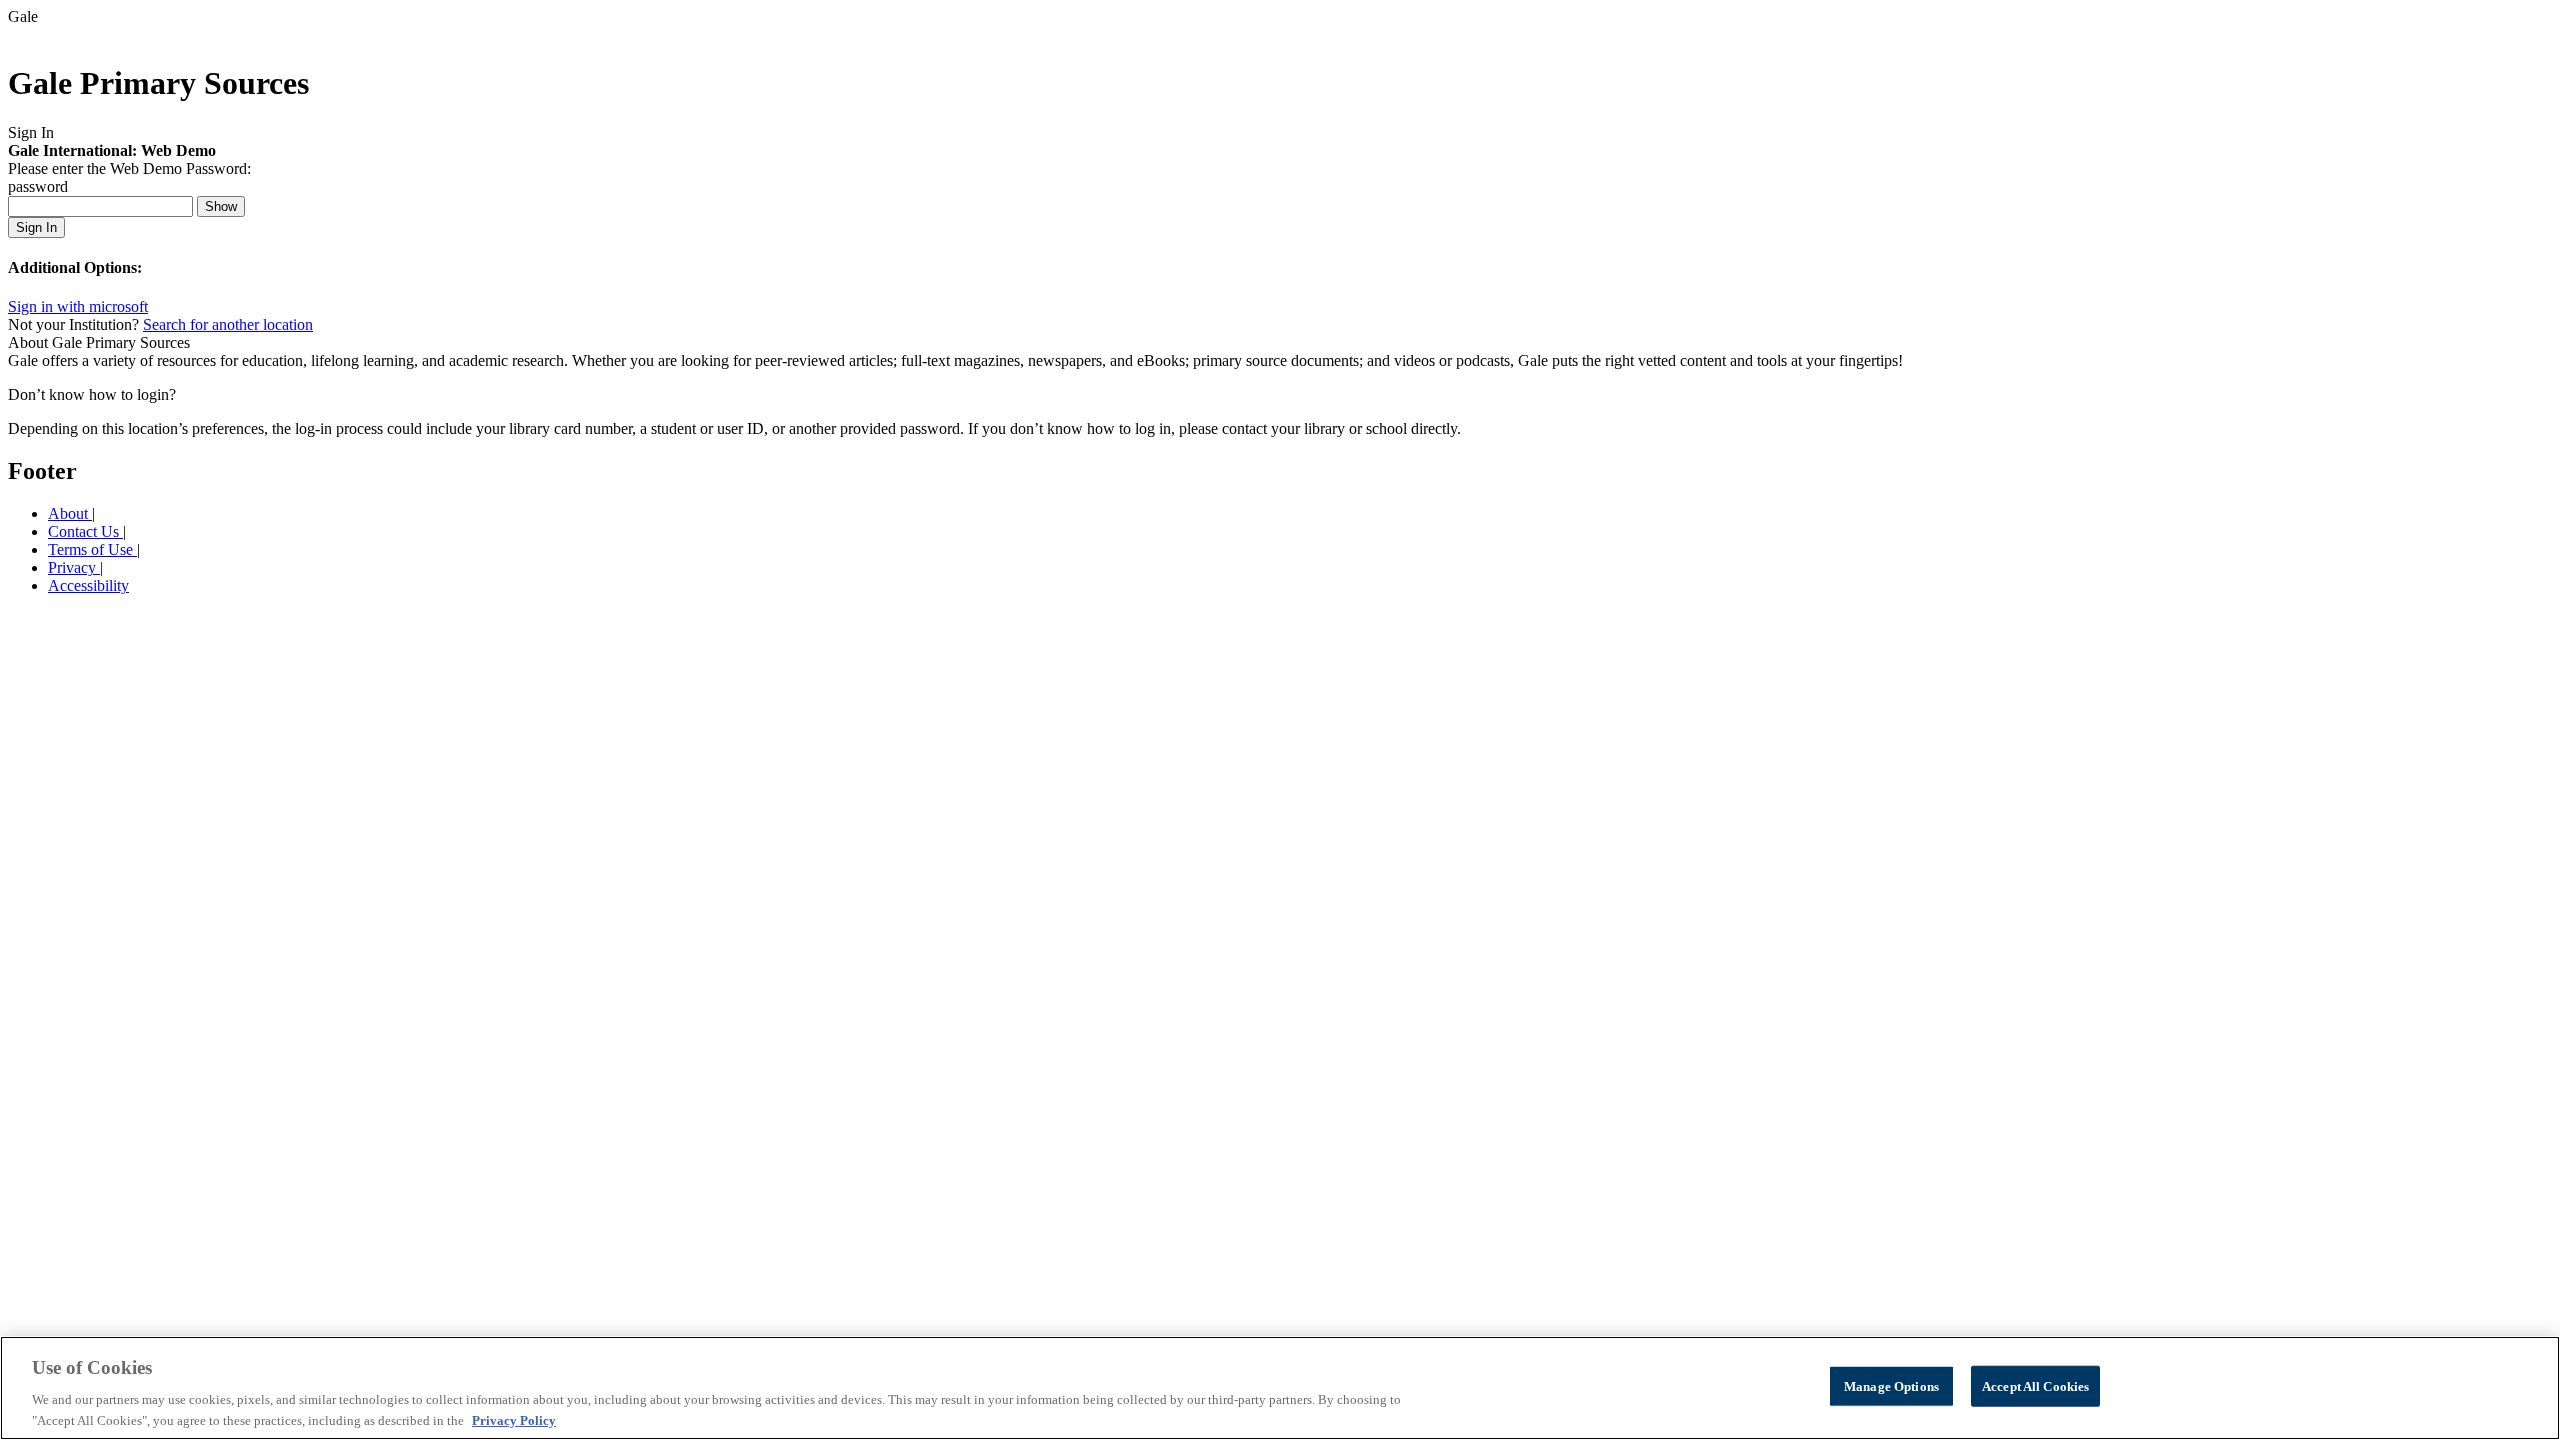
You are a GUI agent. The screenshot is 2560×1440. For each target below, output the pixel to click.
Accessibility (88, 585)
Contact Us (85, 531)
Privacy (74, 567)
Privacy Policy (514, 1419)
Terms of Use (92, 549)
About (70, 513)
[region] (1280, 1388)
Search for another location (228, 324)
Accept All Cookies (2035, 1386)
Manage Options (1891, 1386)
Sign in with (78, 306)
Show (221, 206)
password (38, 186)
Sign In (36, 227)
